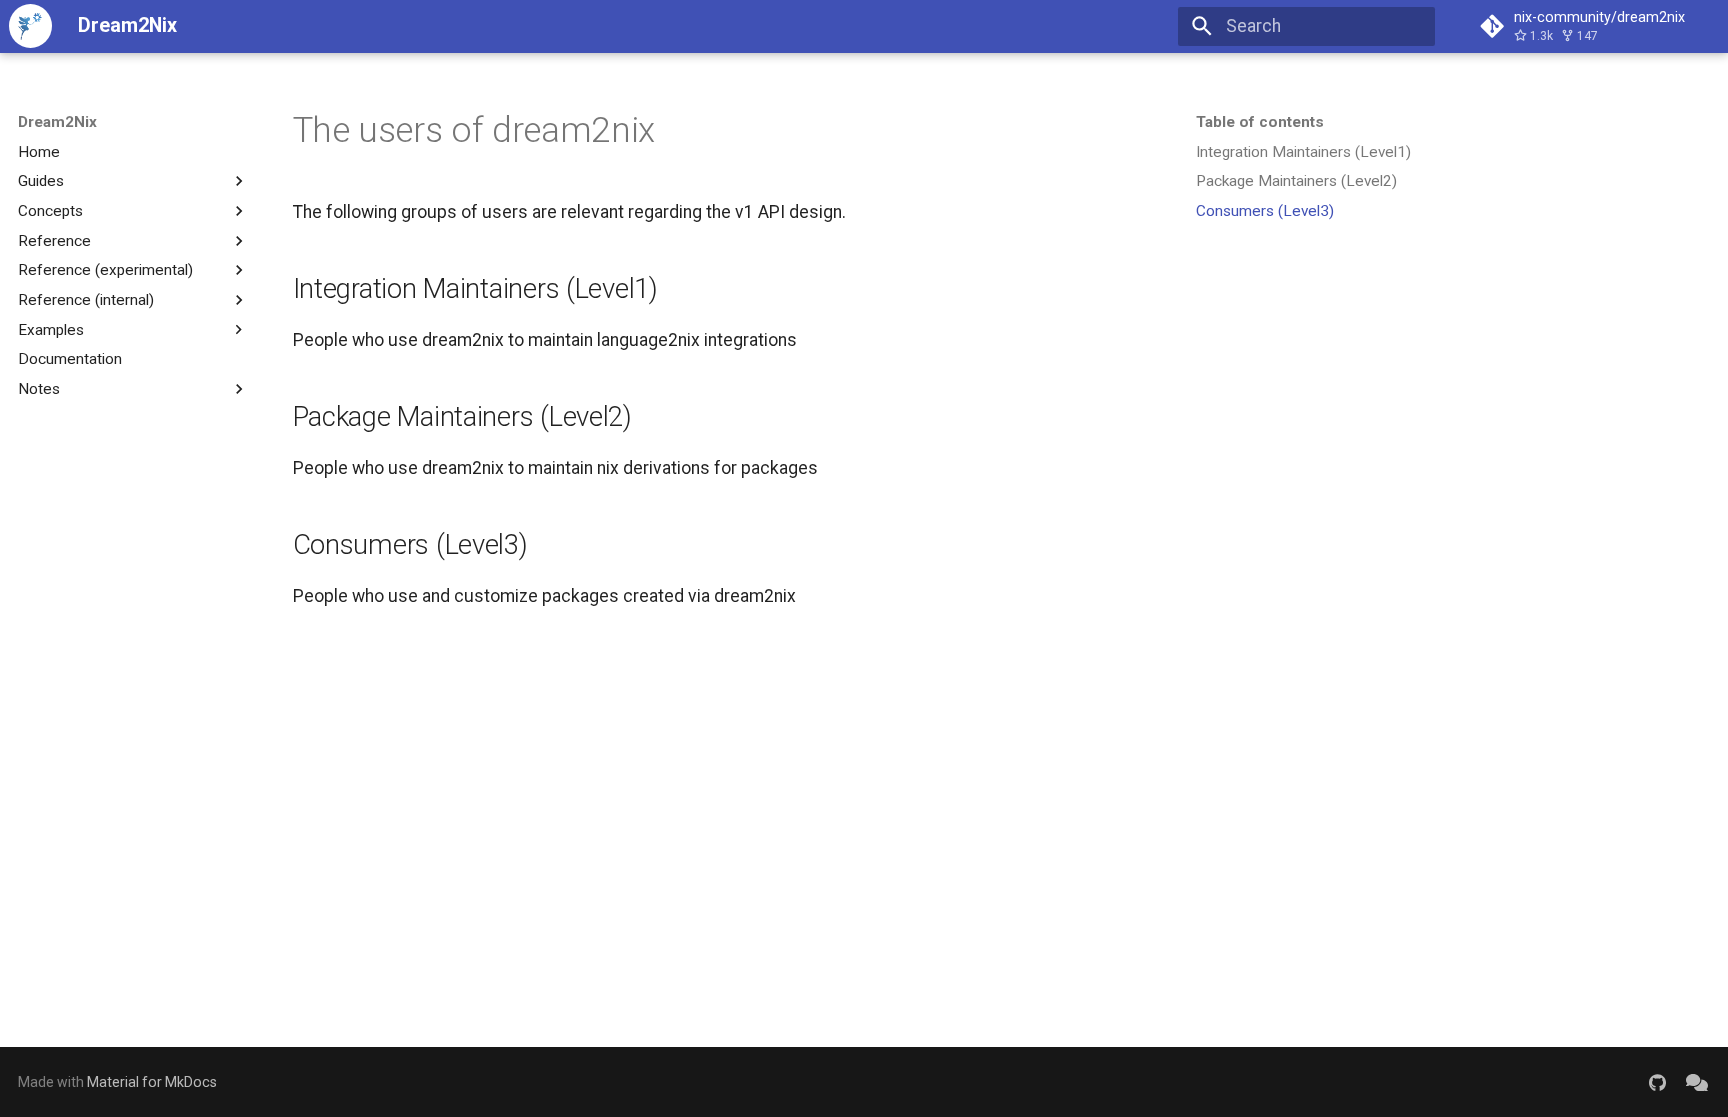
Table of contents (1260, 122)
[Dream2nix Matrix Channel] (1697, 1081)
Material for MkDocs (152, 1082)
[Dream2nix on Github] (1657, 1081)
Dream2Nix (57, 122)
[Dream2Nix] (30, 26)
